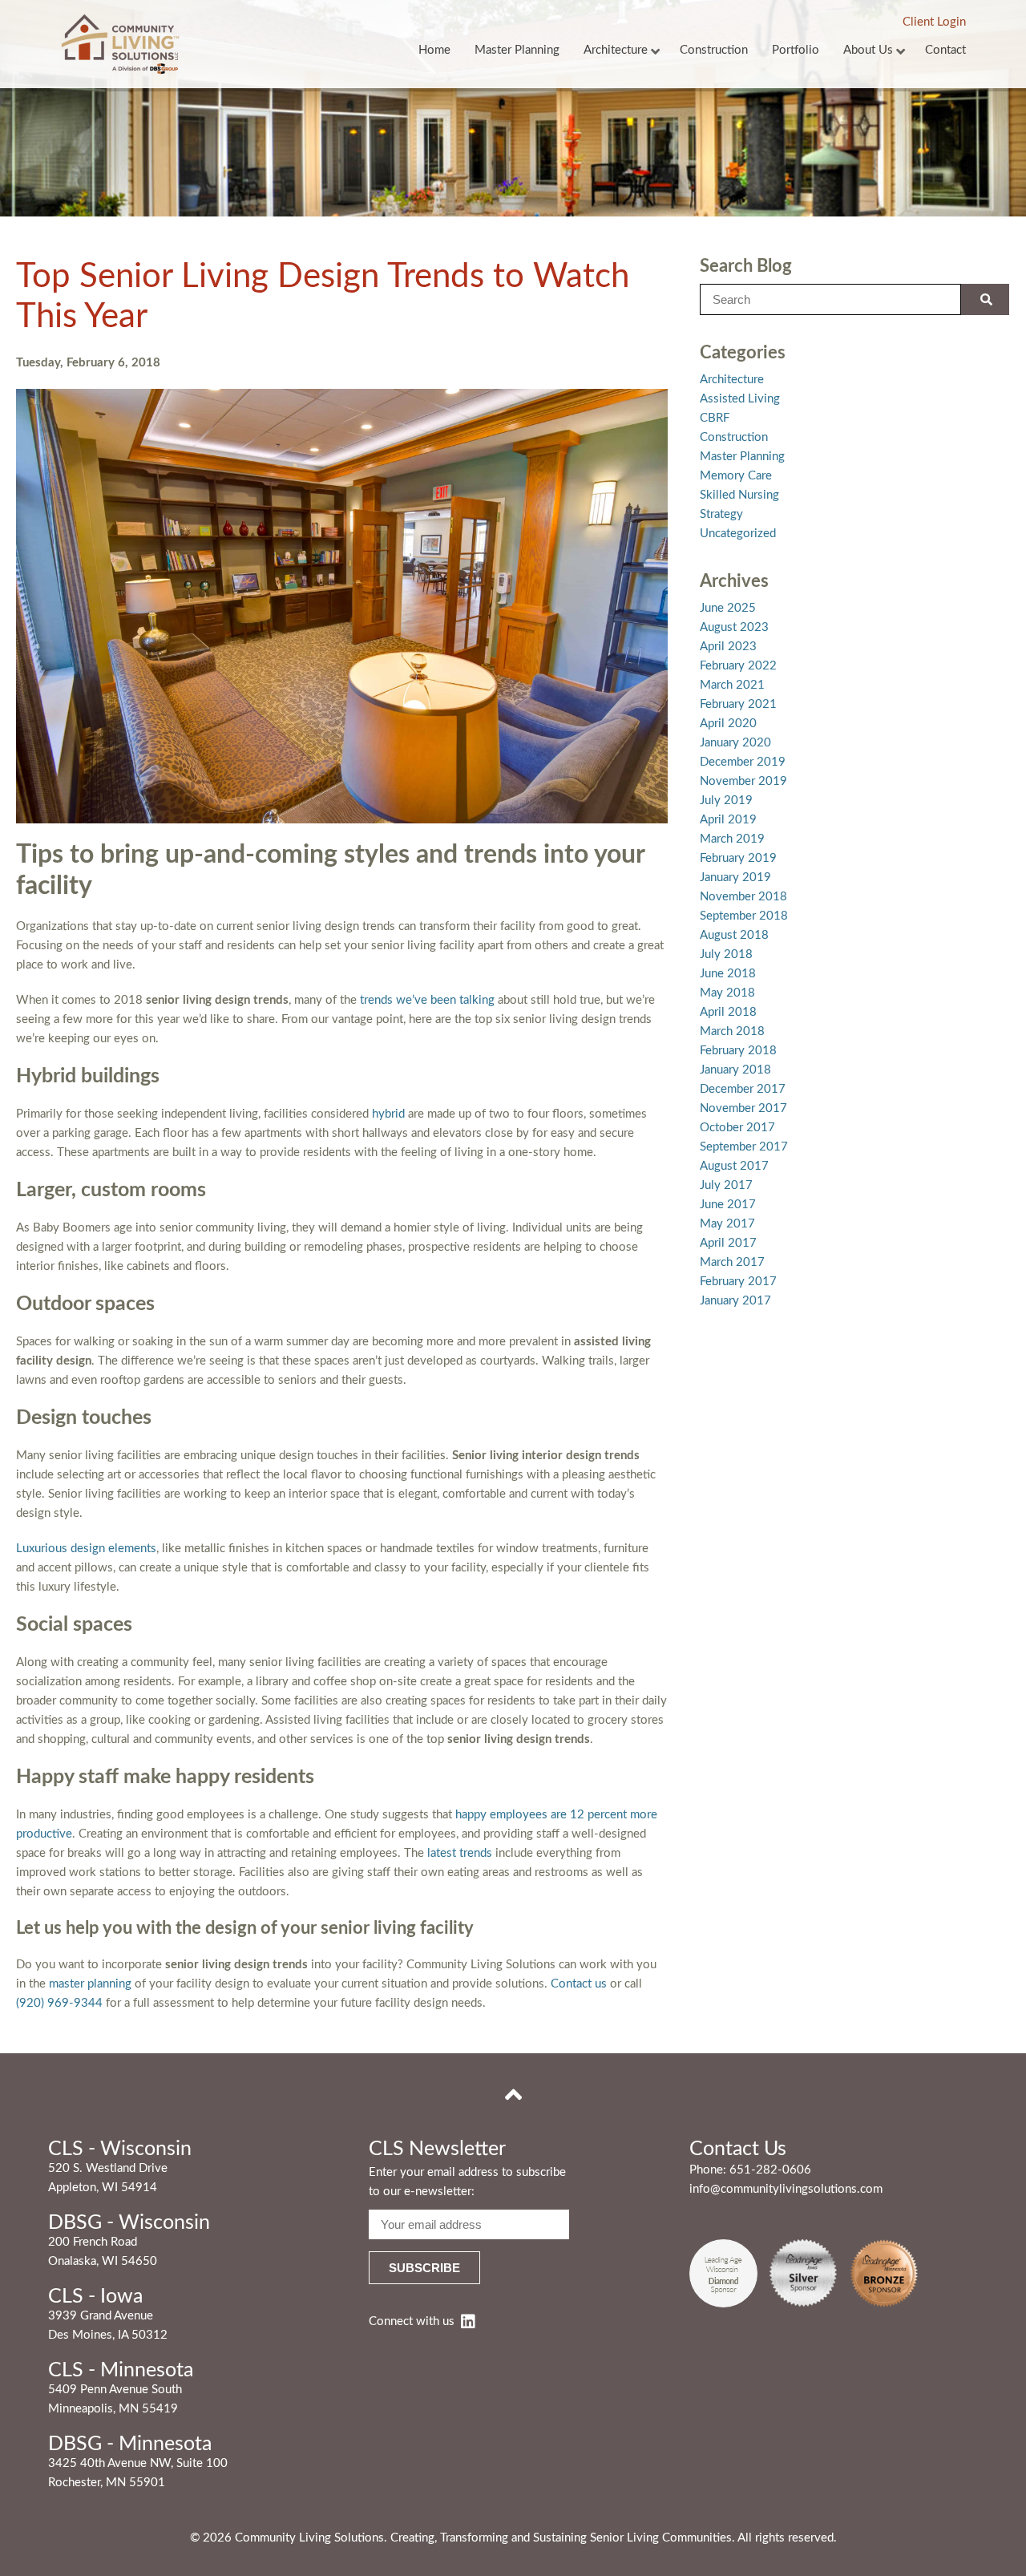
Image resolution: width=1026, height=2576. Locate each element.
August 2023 (734, 627)
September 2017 (744, 1147)
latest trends (460, 1853)
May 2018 (727, 993)
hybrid (388, 1114)
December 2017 (743, 1089)
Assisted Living (740, 399)
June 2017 (728, 1205)
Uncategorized (738, 534)
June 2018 (728, 974)
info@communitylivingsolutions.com (786, 2189)
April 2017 (728, 1243)
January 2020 (735, 743)
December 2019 (743, 762)
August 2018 (734, 935)
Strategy (721, 514)
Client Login (934, 22)
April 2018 (728, 1012)
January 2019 (735, 878)
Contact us (579, 1984)
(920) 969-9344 (59, 2003)
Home (434, 50)
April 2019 (728, 820)
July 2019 (726, 801)
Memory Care (736, 476)
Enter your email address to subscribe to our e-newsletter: (467, 2182)
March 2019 (732, 839)
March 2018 (732, 1031)
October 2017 (737, 1128)
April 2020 (728, 724)
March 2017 (732, 1262)
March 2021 (732, 685)
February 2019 (738, 858)
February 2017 (738, 1282)
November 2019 (743, 781)
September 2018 (744, 916)
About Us (868, 50)
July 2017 (726, 1185)
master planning (90, 1984)
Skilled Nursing (739, 495)
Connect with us (412, 2321)
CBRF (715, 418)
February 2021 (738, 704)
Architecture (616, 50)
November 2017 (743, 1108)
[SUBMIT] (985, 299)
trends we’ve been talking (427, 1000)
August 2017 (734, 1166)
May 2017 (727, 1224)
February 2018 (738, 1051)
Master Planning (517, 50)
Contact (945, 50)
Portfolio (796, 50)
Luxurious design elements (86, 1549)
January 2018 (735, 1070)
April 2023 (728, 647)
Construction (714, 50)
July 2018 (726, 954)
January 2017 (735, 1301)
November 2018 (743, 897)
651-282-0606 (770, 2170)
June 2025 (728, 608)
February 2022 (738, 666)
